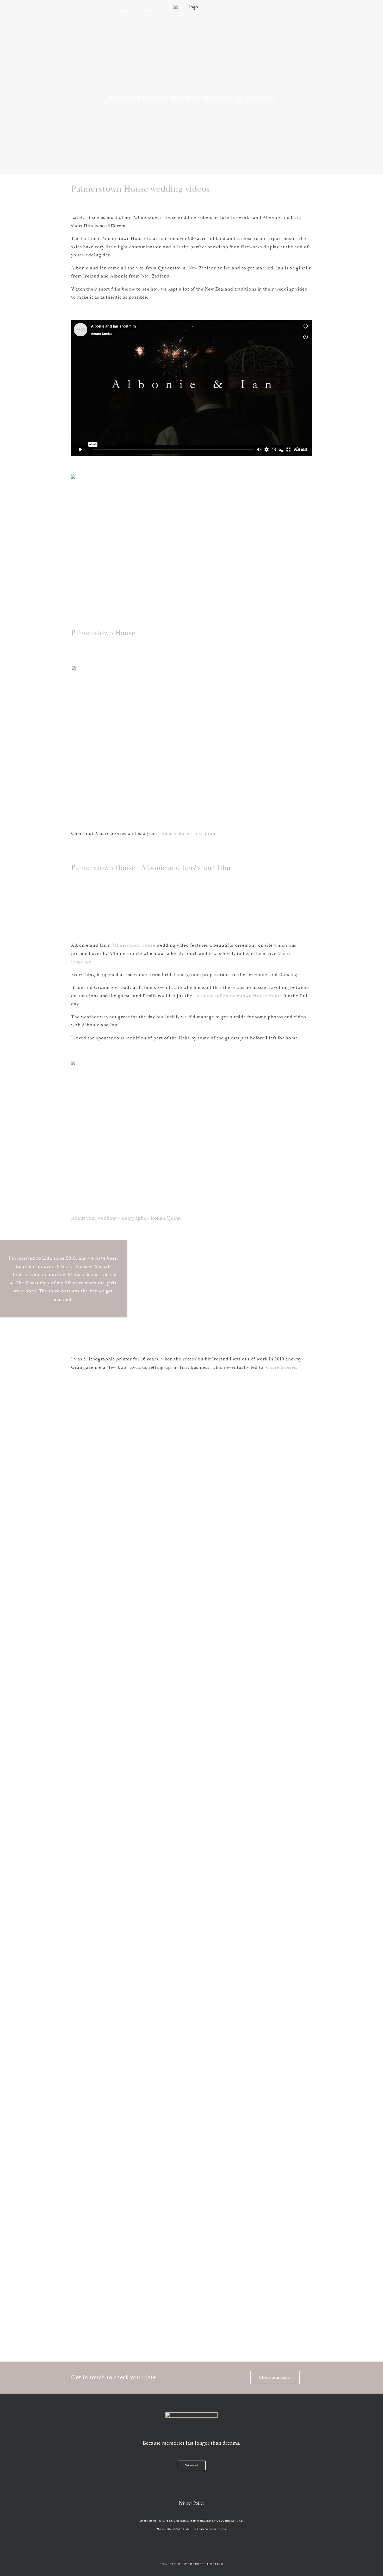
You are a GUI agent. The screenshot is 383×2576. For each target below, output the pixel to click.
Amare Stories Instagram (189, 833)
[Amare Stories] (191, 11)
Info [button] (228, 11)
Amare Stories (280, 1367)
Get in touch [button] (192, 2465)
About (127, 11)
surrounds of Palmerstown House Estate (238, 996)
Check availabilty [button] (275, 2377)
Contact (151, 11)
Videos (105, 11)
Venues (267, 11)
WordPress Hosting (204, 2564)
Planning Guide (300, 11)
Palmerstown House (133, 945)
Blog (246, 11)
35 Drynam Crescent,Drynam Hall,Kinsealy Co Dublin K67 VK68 (201, 2521)
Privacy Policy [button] (191, 2503)
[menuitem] (105, 11)
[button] (171, 2488)
